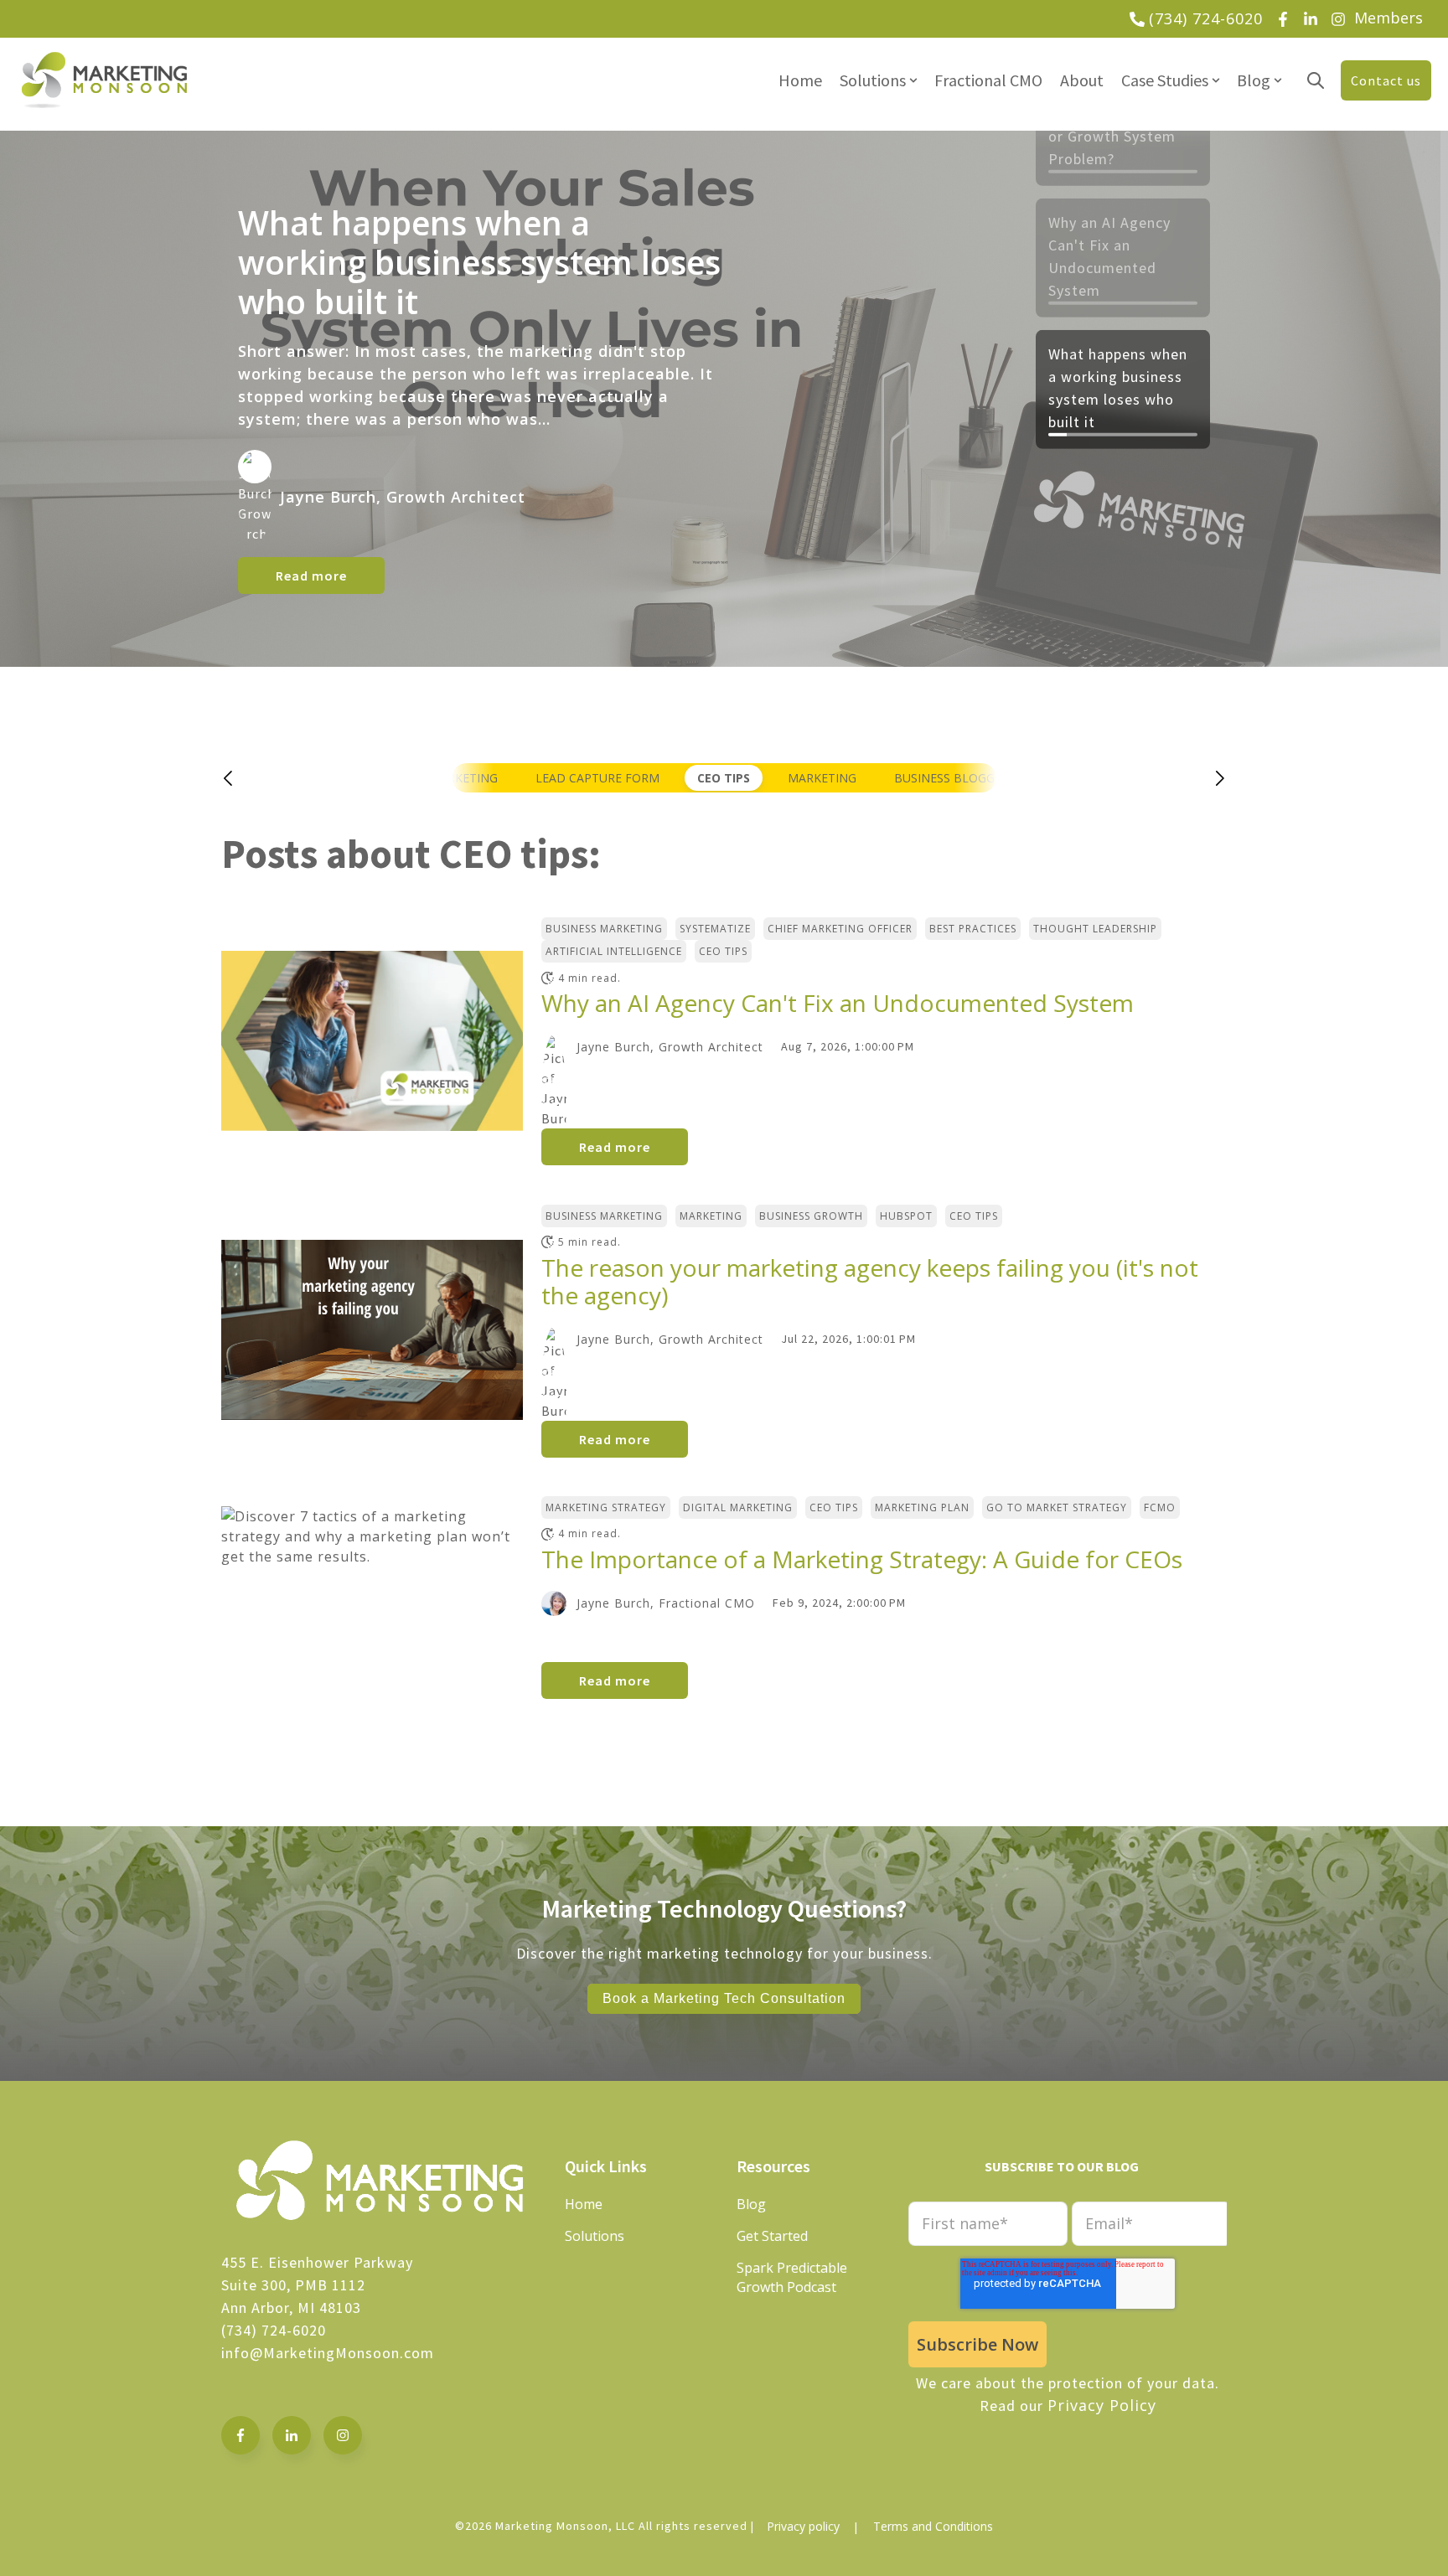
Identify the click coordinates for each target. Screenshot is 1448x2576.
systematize (715, 929)
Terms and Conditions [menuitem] (933, 2526)
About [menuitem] (1082, 80)
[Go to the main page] (105, 80)
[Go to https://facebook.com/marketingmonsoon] (1283, 19)
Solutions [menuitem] (873, 80)
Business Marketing (604, 929)
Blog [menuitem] (1254, 80)
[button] (245, 778)
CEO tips (724, 778)
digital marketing (738, 1507)
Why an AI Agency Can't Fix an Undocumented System (838, 1003)
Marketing (822, 778)
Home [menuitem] (800, 80)
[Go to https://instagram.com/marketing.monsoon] (1338, 19)
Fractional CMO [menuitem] (988, 80)
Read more (311, 576)
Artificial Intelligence (614, 951)
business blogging (955, 778)
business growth (811, 1216)
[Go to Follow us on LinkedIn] (292, 2435)
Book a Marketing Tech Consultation (724, 1998)
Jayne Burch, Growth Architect (670, 1047)
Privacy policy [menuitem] (803, 2526)
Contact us (1386, 80)
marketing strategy (606, 1507)
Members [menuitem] (1389, 18)
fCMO (1160, 1507)
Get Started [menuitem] (772, 2236)
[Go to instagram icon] (343, 2435)
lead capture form (597, 778)
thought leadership (1095, 929)
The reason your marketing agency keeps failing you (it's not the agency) (870, 1282)
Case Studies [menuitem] (1165, 80)
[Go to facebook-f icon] (240, 2435)
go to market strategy (1057, 1507)
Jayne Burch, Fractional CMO (666, 1603)
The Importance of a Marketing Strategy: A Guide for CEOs (862, 1559)
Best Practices (973, 929)
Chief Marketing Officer (840, 929)
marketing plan (922, 1507)
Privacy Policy (1102, 2405)
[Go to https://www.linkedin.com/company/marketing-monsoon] (1311, 19)
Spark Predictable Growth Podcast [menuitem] (792, 2277)
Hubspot (906, 1216)
